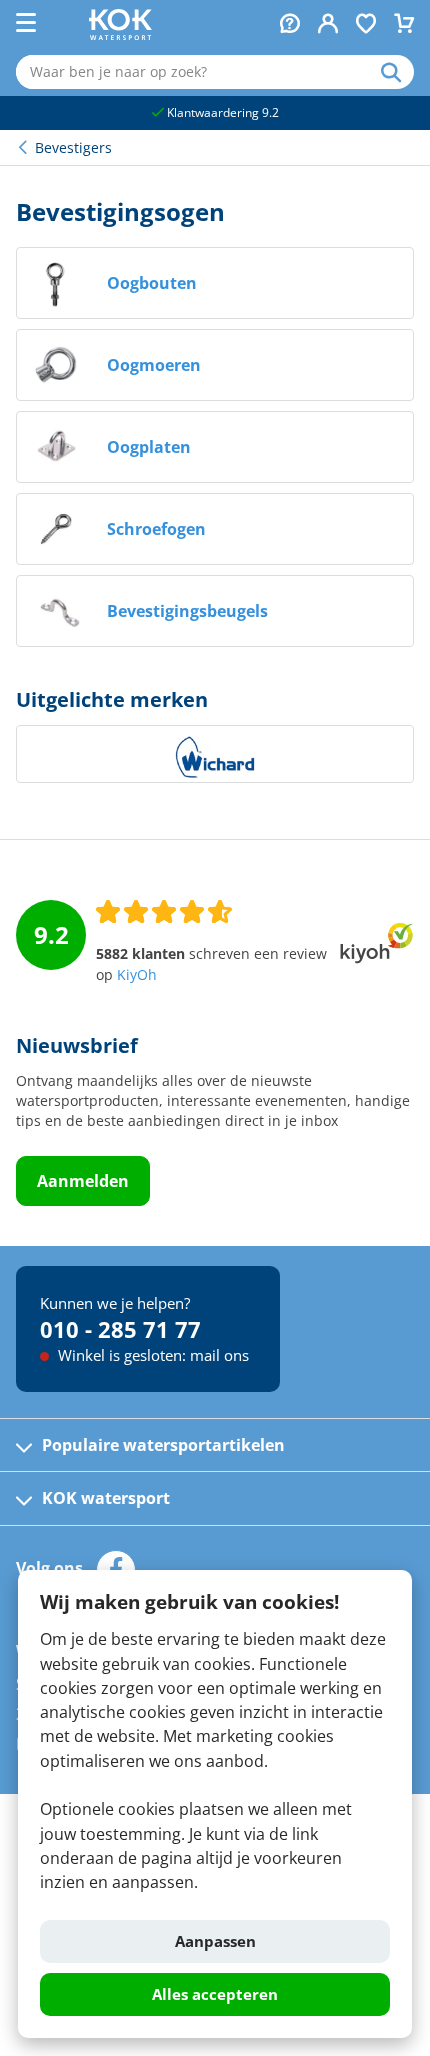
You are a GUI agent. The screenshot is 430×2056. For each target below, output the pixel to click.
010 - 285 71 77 (120, 1329)
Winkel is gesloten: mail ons (151, 1355)
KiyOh (137, 975)
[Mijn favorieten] (366, 25)
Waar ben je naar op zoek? (397, 72)
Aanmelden (83, 1181)
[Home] (120, 34)
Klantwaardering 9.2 (221, 112)
